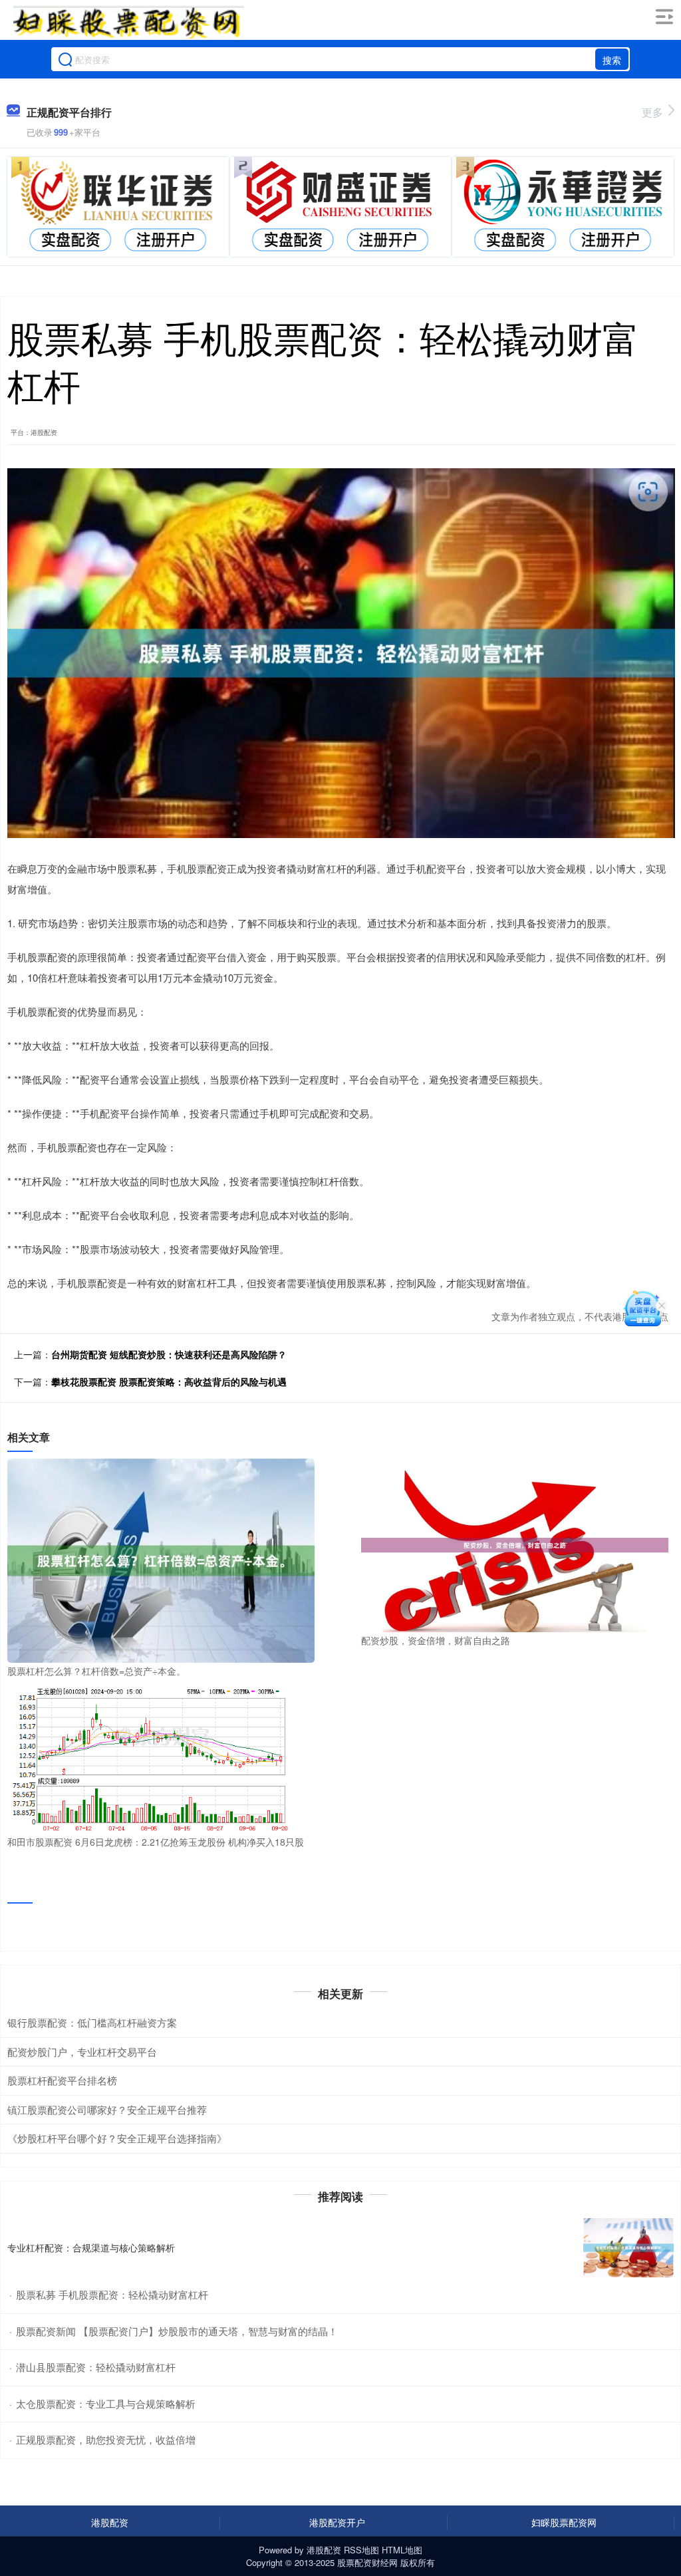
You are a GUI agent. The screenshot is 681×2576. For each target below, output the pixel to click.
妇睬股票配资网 (564, 2522)
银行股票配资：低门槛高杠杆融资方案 (92, 2022)
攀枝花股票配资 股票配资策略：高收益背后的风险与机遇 (169, 1381)
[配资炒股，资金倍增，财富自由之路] (515, 1544)
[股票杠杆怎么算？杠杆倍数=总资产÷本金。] (161, 1559)
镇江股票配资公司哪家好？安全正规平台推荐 (107, 2109)
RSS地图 (361, 2550)
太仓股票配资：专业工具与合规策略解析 (106, 2403)
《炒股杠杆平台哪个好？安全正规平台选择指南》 (117, 2138)
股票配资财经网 (367, 2562)
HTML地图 (402, 2550)
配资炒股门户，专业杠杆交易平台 (82, 2052)
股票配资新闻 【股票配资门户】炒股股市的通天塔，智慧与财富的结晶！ (177, 2331)
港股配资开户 (337, 2522)
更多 (652, 112)
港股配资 (110, 2522)
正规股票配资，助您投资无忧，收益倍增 (106, 2439)
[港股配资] (128, 22)
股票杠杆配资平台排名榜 (62, 2080)
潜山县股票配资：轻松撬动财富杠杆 (96, 2367)
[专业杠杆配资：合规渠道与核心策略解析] (628, 2248)
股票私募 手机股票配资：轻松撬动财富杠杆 (112, 2294)
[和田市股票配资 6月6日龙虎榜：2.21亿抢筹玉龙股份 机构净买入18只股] (161, 1759)
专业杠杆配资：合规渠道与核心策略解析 (91, 2247)
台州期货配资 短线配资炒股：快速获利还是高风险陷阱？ (169, 1354)
